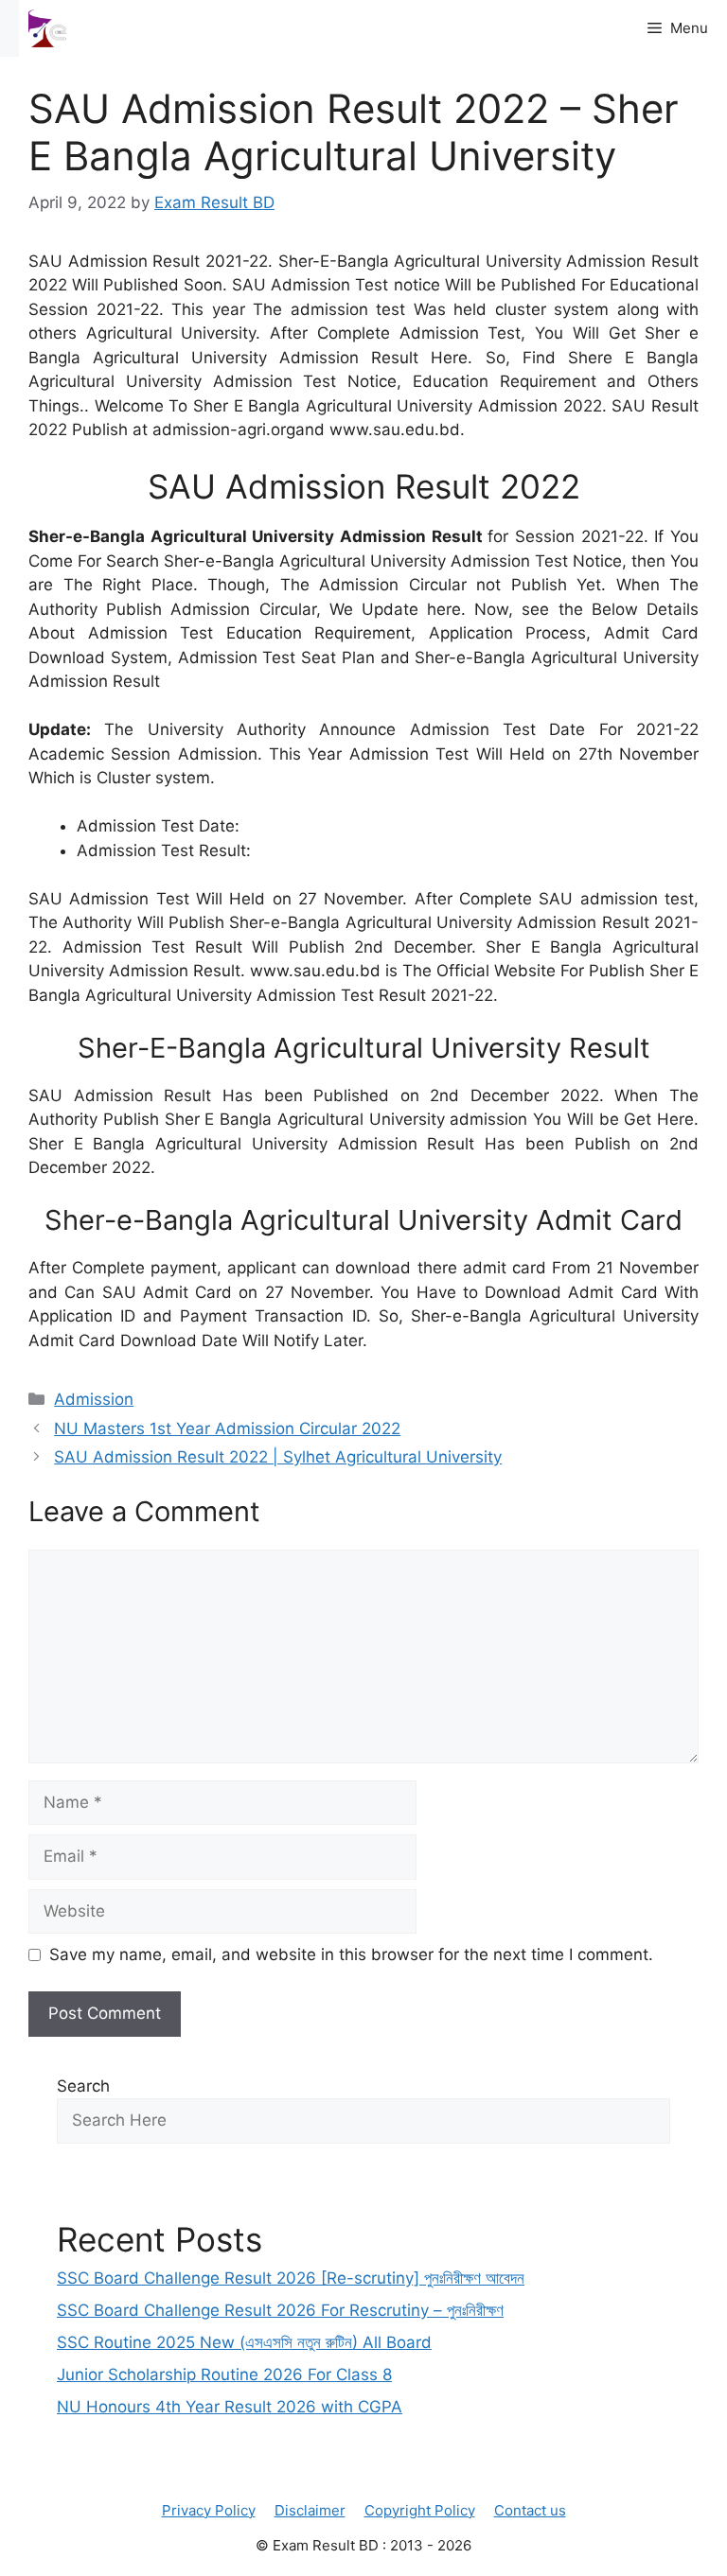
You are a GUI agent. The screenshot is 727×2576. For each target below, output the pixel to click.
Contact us (530, 2510)
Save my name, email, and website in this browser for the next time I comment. (351, 1954)
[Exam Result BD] (47, 28)
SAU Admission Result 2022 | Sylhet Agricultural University (278, 1457)
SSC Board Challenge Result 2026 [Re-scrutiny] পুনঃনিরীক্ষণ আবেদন (291, 2278)
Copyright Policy (420, 2510)
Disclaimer (310, 2510)
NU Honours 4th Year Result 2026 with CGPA (230, 2407)
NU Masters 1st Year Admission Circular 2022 (227, 1428)
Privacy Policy (209, 2510)
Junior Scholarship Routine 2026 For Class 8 (224, 2374)
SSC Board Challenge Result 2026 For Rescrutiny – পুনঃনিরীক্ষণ (280, 2310)
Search (83, 2086)
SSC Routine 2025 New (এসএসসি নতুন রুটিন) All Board (244, 2342)
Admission (94, 1399)
